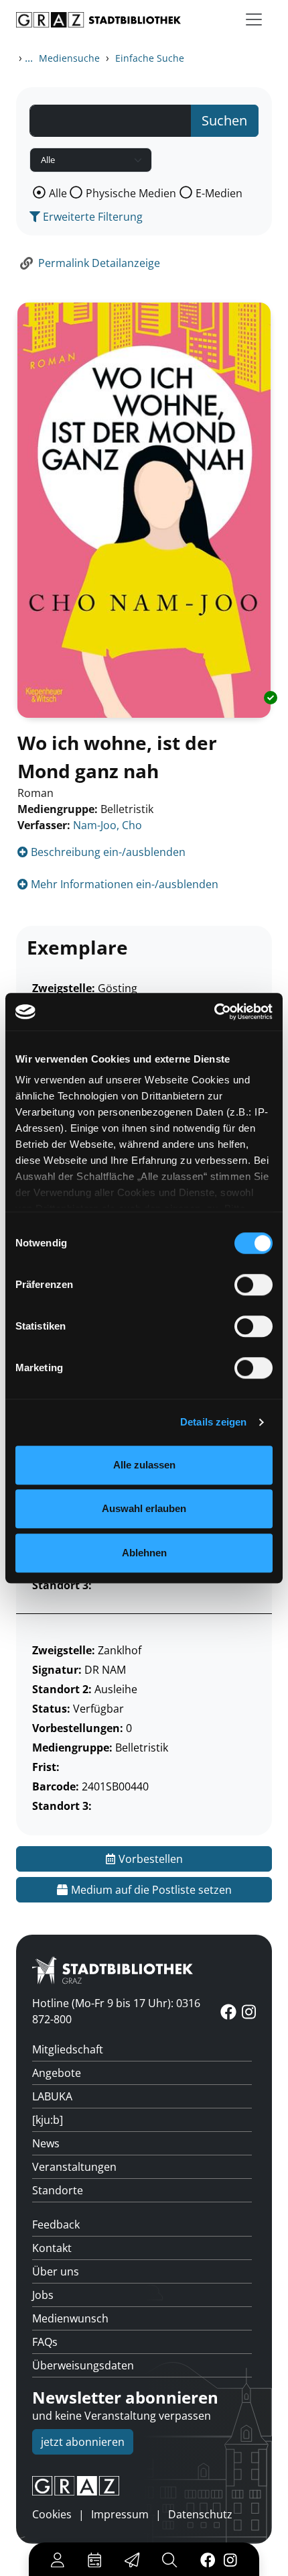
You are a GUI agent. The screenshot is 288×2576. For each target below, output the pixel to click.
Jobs (43, 2295)
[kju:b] (48, 2120)
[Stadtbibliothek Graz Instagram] (230, 2559)
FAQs (45, 2342)
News (46, 2143)
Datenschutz (200, 2514)
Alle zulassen (144, 1465)
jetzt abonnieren (83, 2442)
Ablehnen (144, 1553)
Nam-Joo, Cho (107, 825)
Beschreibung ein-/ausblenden (107, 852)
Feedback (56, 2224)
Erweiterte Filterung (91, 217)
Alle (58, 193)
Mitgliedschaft (68, 2049)
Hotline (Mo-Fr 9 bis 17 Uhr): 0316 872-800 (116, 2011)
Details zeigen (213, 1422)
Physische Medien (131, 193)
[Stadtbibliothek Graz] (98, 20)
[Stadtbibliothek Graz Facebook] (207, 2559)
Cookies (52, 2514)
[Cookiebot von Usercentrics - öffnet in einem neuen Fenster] (214, 1012)
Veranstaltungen (74, 2167)
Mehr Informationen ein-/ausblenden (123, 884)
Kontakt (52, 2248)
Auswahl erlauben (144, 1508)
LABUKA (52, 2096)
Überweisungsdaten (83, 2365)
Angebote (57, 2073)
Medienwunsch (70, 2318)
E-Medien (219, 193)
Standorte (58, 2190)
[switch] (254, 1285)
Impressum (120, 2514)
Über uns (56, 2271)
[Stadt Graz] (144, 2486)
